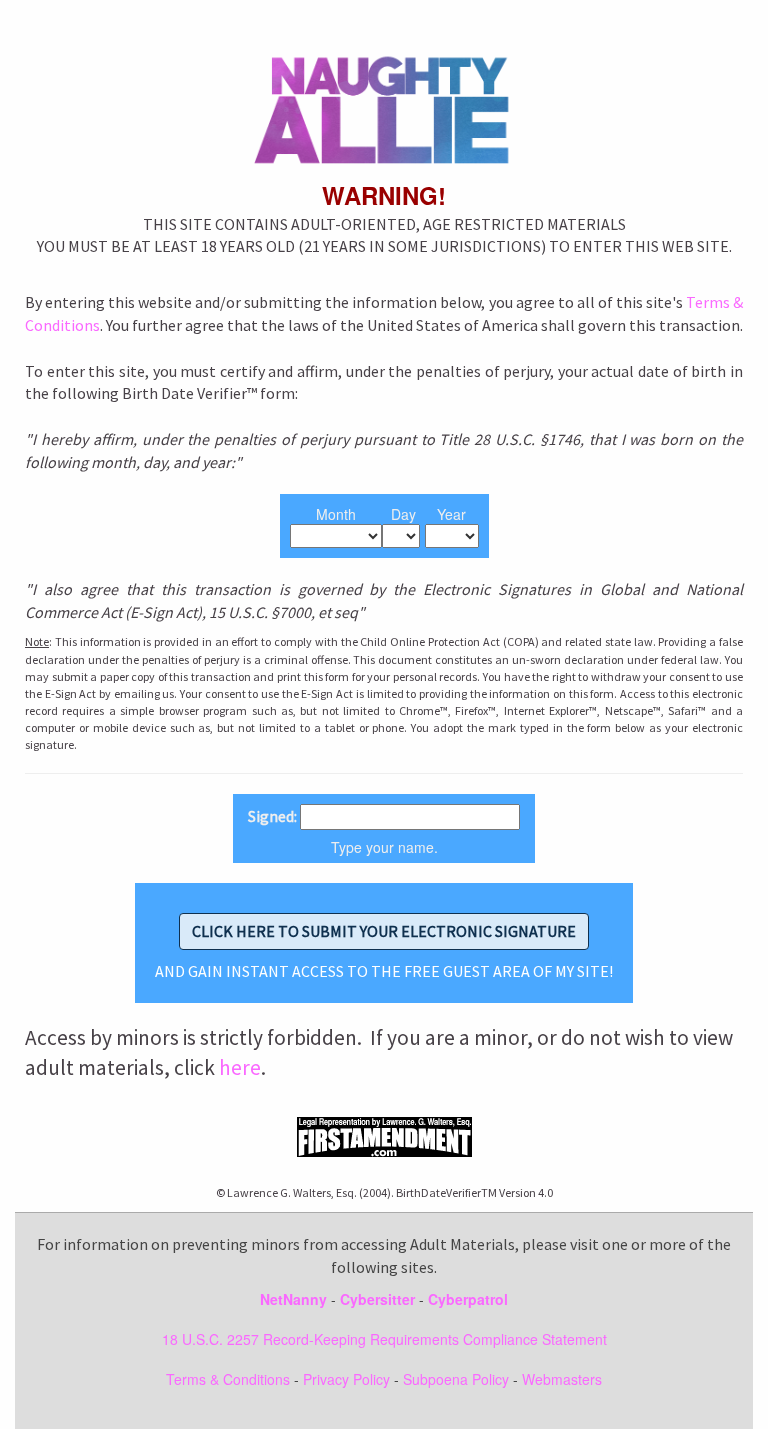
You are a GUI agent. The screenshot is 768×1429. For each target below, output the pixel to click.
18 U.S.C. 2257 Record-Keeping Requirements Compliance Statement (384, 1339)
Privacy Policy (346, 1379)
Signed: (272, 816)
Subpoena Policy (456, 1379)
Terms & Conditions (228, 1379)
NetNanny (293, 1299)
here (240, 1067)
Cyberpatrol (468, 1299)
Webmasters (562, 1379)
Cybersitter (377, 1299)
